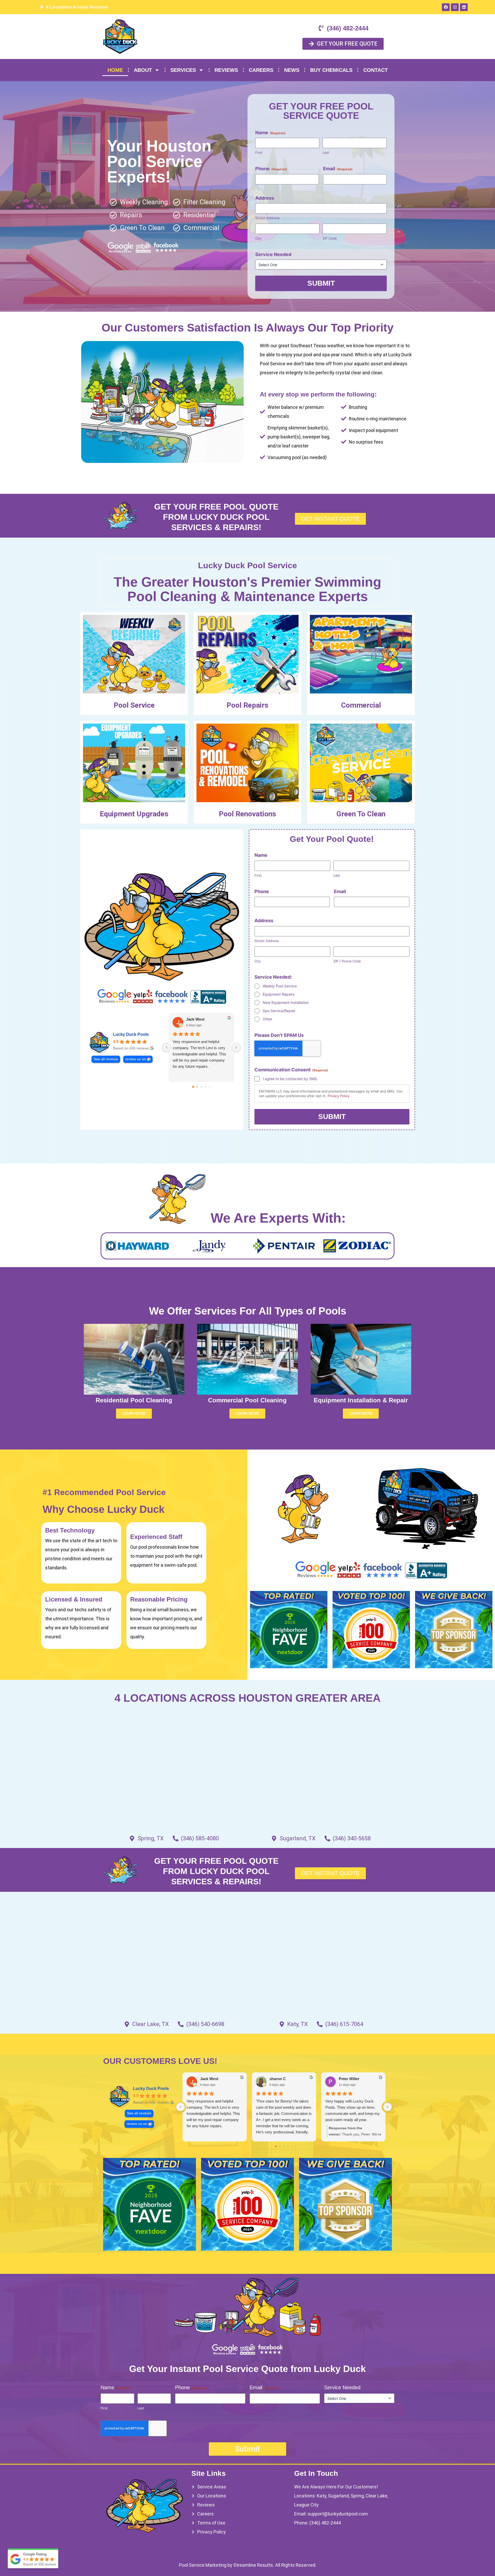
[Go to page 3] (205, 1087)
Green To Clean (361, 814)
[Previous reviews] (167, 1047)
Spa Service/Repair (279, 1011)
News (292, 70)
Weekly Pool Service (280, 986)
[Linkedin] (464, 7)
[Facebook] (446, 7)
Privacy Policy (339, 1096)
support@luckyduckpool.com (338, 2514)
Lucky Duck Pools (131, 1034)
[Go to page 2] (201, 1087)
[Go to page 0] (193, 1087)
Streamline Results (253, 2565)
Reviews (226, 70)
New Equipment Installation (286, 1002)
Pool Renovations (247, 814)
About (143, 70)
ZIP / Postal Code (347, 961)
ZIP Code (330, 238)
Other (267, 1019)
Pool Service (134, 705)
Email (338, 169)
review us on (136, 1059)
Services (183, 70)
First (259, 152)
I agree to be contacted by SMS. (290, 1079)
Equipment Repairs (279, 994)
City (258, 238)
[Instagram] (455, 7)
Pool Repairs (247, 705)
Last (326, 152)
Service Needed (273, 254)
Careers (261, 70)
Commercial (361, 705)
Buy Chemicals (331, 70)
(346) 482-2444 (325, 2523)
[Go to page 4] (210, 1087)
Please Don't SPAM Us (279, 1035)
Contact (376, 70)
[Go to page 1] (197, 1087)
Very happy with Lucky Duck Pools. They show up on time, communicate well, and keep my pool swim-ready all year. (353, 2110)
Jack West (195, 1019)
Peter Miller (349, 2079)
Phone (271, 169)
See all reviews (106, 1059)
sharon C (278, 2079)
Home (115, 70)
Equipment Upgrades (134, 814)
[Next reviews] (236, 1047)
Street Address (267, 218)
